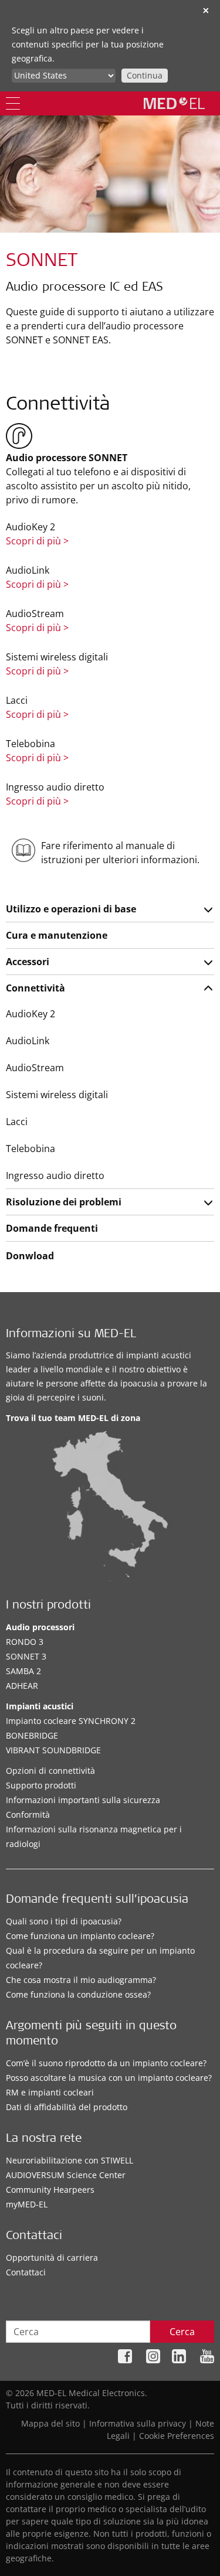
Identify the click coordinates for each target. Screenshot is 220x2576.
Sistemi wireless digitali (57, 1095)
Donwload (30, 1256)
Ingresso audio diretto (55, 1175)
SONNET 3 (26, 1656)
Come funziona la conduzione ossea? (78, 1994)
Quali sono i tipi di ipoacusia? (64, 1921)
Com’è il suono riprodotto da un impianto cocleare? (106, 2063)
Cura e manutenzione (57, 935)
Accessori (28, 962)
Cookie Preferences (177, 2436)
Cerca (182, 2332)
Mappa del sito (50, 2423)
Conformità (28, 1815)
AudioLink (28, 1041)
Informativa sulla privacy (138, 2423)
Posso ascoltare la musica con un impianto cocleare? (109, 2078)
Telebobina (31, 1149)
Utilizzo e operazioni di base (71, 909)
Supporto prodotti (41, 1785)
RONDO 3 (25, 1642)
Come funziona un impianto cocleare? (80, 1936)
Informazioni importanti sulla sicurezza (83, 1800)
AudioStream (35, 1068)
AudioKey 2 (31, 1014)
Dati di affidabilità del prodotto (67, 2107)
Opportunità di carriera (52, 2258)
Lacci (17, 1122)
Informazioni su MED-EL (71, 1335)
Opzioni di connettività (50, 1771)
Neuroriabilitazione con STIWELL (70, 2160)
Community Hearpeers (50, 2190)
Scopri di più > (37, 541)
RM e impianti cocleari (50, 2092)
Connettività (35, 988)
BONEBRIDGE (32, 1735)
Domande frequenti (52, 1228)
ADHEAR (22, 1686)
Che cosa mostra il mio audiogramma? (81, 1980)
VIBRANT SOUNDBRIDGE (53, 1750)
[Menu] (13, 103)
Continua (145, 75)
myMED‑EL (27, 2204)
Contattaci (26, 2272)
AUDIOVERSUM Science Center (66, 2175)
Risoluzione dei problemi (64, 1202)
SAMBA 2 (23, 1671)
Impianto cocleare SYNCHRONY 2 (71, 1721)
